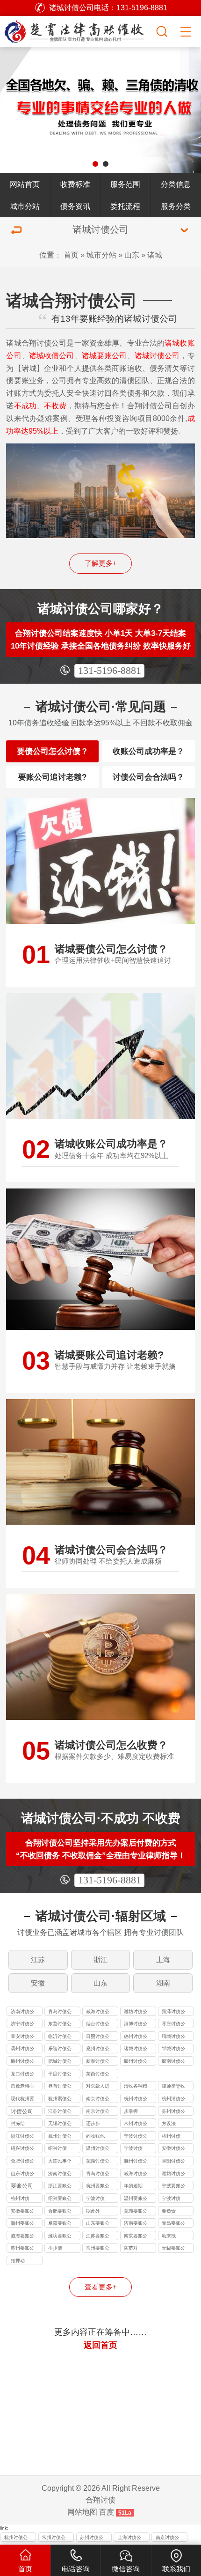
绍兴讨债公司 (22, 2149)
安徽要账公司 (22, 2212)
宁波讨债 (133, 2148)
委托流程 (125, 206)
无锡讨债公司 (60, 2124)
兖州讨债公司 (98, 2049)
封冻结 (18, 2123)
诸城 (155, 255)
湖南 (163, 1983)
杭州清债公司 (173, 2100)
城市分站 (25, 206)
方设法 (169, 2123)
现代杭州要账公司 (22, 2100)
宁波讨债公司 (136, 2137)
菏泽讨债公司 (173, 2012)
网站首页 (25, 184)
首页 (71, 255)
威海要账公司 (22, 2237)
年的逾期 (133, 2186)
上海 (163, 1960)
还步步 (93, 2123)
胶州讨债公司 (136, 2062)
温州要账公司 (136, 2199)
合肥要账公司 (60, 2212)
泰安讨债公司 (22, 2037)
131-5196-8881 (110, 671)
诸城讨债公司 (136, 2049)
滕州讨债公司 (22, 2062)
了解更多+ (101, 563)
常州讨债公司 (136, 2124)
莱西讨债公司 (98, 2075)
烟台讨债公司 (98, 2025)
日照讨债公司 (98, 2037)
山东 (132, 255)
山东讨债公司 (22, 2174)
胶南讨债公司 (173, 2062)
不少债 (55, 2248)
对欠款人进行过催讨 (98, 2087)
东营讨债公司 (60, 2025)
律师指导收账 (173, 2087)
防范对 (131, 2248)
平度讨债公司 (60, 2075)
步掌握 (131, 2111)
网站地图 (82, 2512)
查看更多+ (101, 2287)
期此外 (93, 2211)
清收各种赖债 (136, 2087)
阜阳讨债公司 (173, 2162)
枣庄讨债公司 (173, 2025)
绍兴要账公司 (60, 2199)
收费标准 (75, 184)
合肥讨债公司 (22, 2162)
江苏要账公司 (98, 2237)
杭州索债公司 (60, 2100)
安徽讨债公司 (173, 2149)
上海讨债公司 (129, 2538)
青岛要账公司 (173, 2224)
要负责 (169, 2211)
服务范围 (125, 184)
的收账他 (95, 2136)
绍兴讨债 (57, 2148)
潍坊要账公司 (60, 2237)
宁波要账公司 (173, 2187)
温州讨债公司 (98, 2149)
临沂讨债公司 (60, 2037)
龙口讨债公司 (22, 2075)
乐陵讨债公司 (60, 2049)
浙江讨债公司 (22, 2137)
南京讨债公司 (98, 2100)
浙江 (100, 1960)
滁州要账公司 (22, 2224)
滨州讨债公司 (22, 2049)
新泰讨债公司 (98, 2062)
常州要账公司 (98, 2249)
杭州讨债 (171, 2136)
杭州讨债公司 (136, 2100)
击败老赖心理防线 (22, 2087)
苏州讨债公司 (173, 2112)
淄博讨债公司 (136, 2025)
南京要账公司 (136, 2237)
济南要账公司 (136, 2224)
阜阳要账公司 (60, 2224)
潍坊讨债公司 (136, 2012)
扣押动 (18, 2261)
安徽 (38, 1983)
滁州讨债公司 (136, 2162)
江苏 (38, 1960)
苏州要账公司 (22, 2249)
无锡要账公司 (173, 2249)
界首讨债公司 (60, 2087)
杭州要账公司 (98, 2187)
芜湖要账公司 (136, 2212)
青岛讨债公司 (60, 2012)
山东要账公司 (98, 2224)
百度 (107, 2512)
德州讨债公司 (136, 2037)
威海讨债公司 (98, 2012)
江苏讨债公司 (60, 2112)
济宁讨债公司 (22, 2025)
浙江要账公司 (60, 2187)
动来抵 (169, 2236)
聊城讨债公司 (173, 2037)
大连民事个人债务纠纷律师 (60, 2162)
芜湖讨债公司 (98, 2162)
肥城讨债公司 (60, 2062)
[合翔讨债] (77, 30)
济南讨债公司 (22, 2012)
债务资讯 (75, 206)
